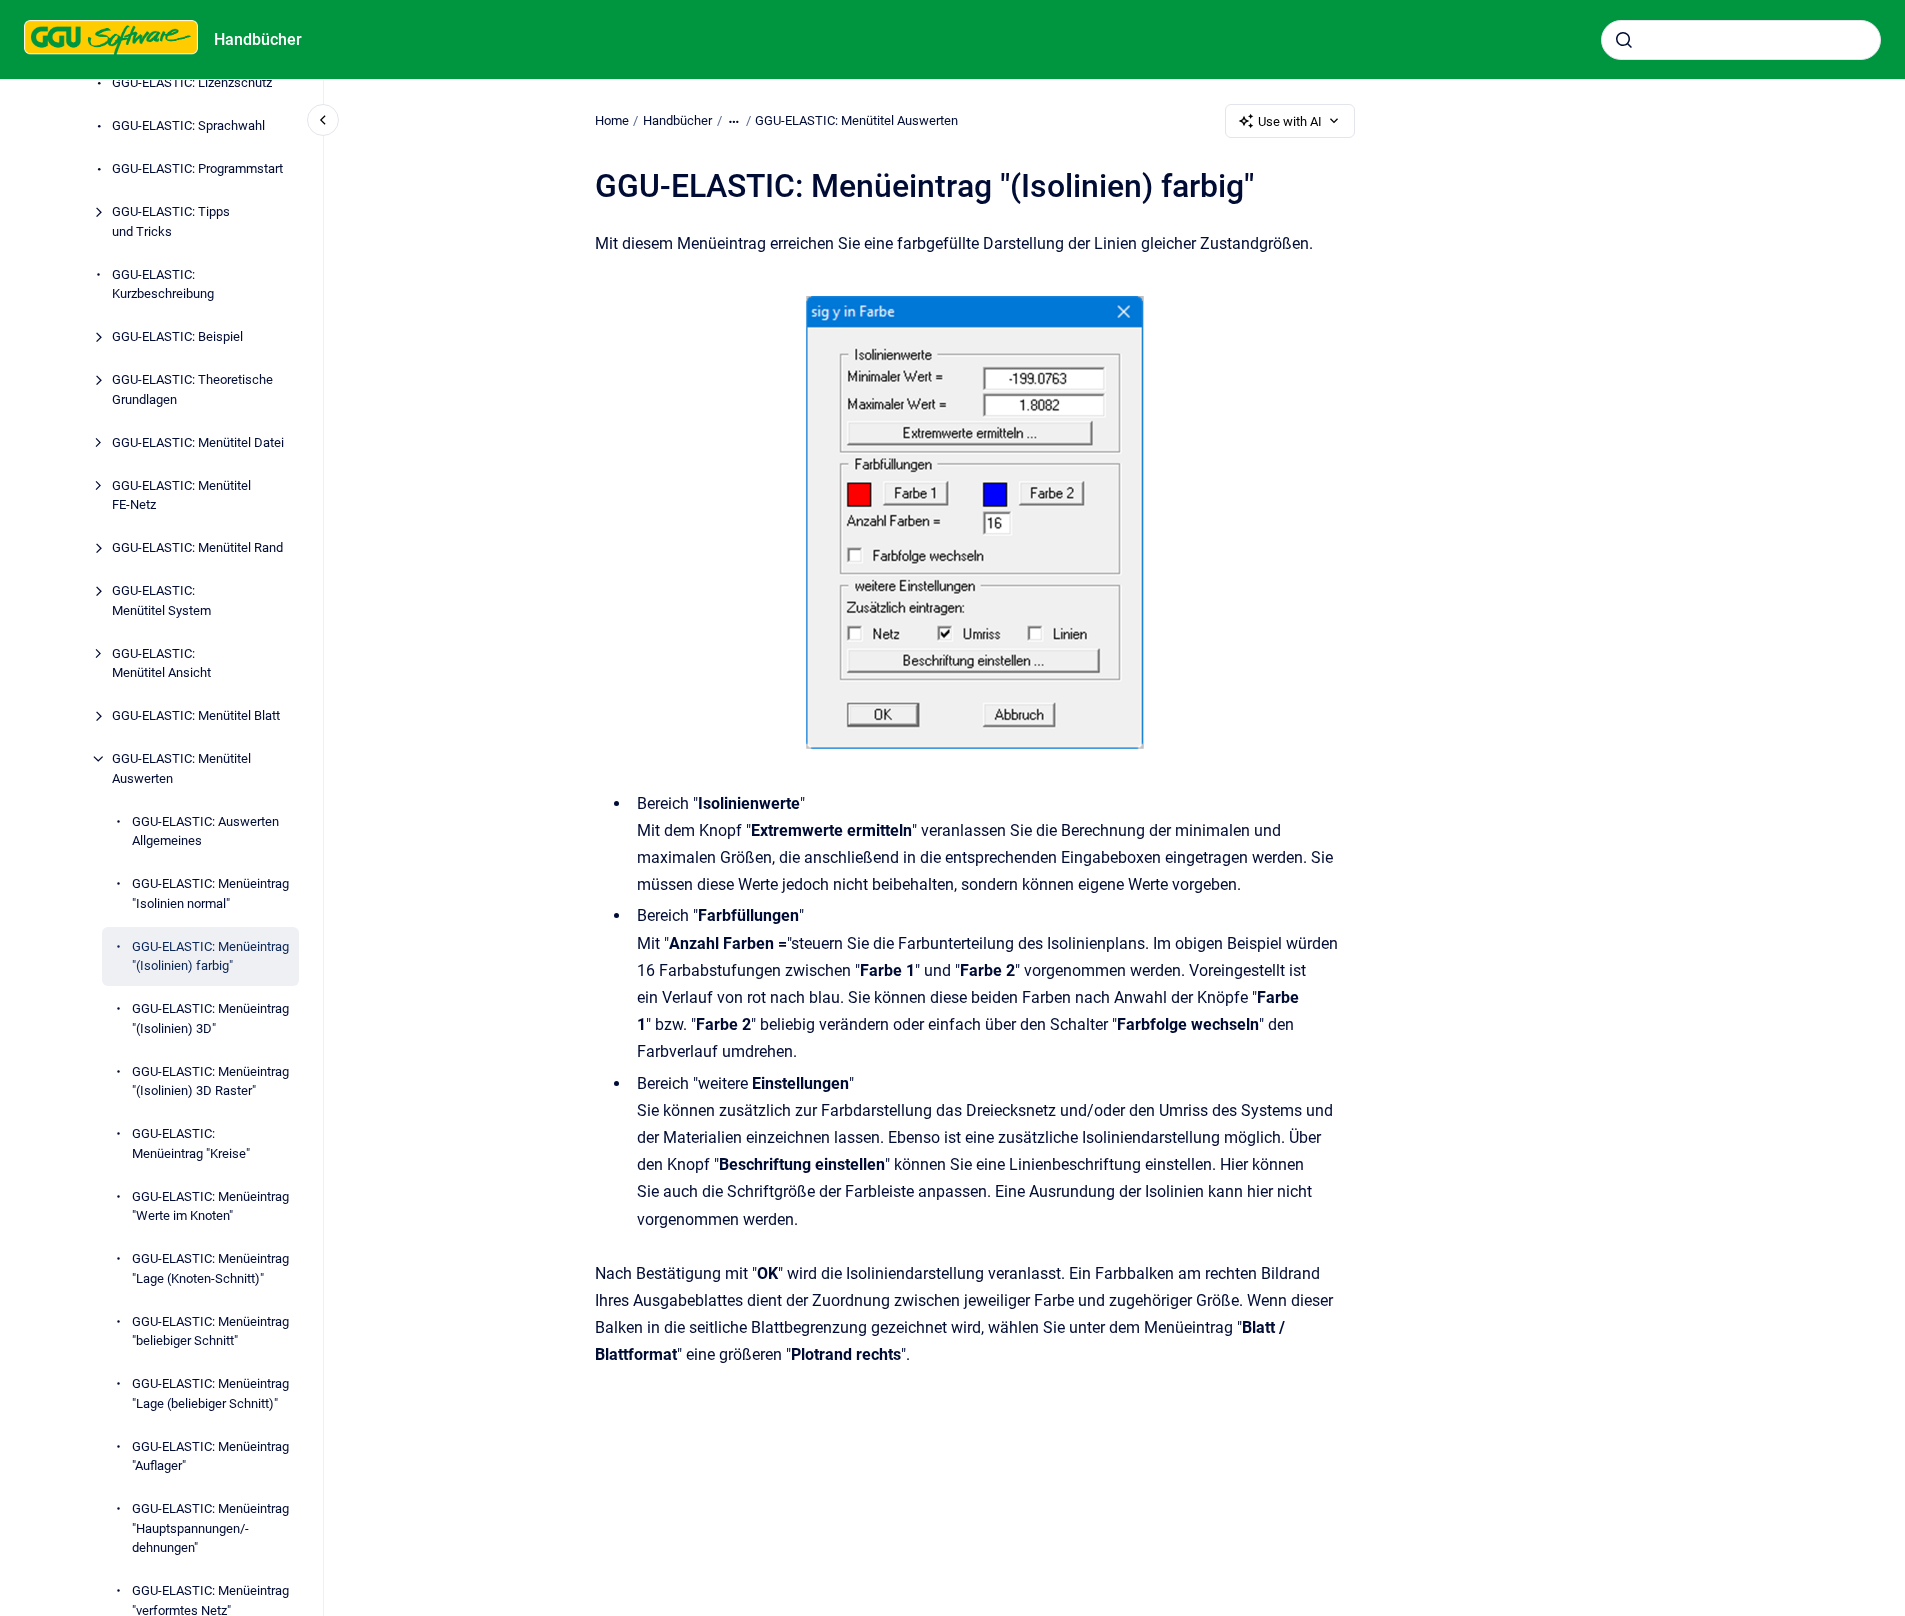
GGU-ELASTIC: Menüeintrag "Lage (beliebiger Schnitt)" (210, 1393)
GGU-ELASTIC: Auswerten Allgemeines (205, 831)
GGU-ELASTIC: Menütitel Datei (198, 442)
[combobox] (1741, 40)
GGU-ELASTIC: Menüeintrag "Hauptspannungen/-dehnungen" (210, 1528)
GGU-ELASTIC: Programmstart (197, 168)
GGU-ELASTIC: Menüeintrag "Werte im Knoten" (210, 1206)
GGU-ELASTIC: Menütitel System (161, 600)
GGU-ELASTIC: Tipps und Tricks (171, 221)
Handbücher (258, 39)
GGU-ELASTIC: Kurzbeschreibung (163, 284)
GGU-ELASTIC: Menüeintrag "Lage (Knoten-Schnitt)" (210, 1268)
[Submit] (1624, 40)
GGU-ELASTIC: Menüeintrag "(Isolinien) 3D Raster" (210, 1081)
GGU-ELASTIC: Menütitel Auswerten (181, 768)
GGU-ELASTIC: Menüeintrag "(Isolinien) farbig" (210, 956)
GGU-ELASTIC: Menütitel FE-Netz (181, 495)
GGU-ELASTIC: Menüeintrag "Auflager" (210, 1456)
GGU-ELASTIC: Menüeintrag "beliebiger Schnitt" (210, 1331)
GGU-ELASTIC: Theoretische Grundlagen (192, 389)
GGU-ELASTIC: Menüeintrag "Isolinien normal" (210, 893)
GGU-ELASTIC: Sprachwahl (188, 125)
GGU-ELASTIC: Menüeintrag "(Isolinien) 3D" (210, 1018)
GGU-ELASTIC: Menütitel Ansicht (161, 663)
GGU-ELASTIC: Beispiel (177, 336)
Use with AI (1290, 121)
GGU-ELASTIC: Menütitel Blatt (196, 715)
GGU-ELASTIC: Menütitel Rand (197, 547)
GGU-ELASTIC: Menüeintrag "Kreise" (191, 1143)
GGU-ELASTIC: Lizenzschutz (192, 82)
